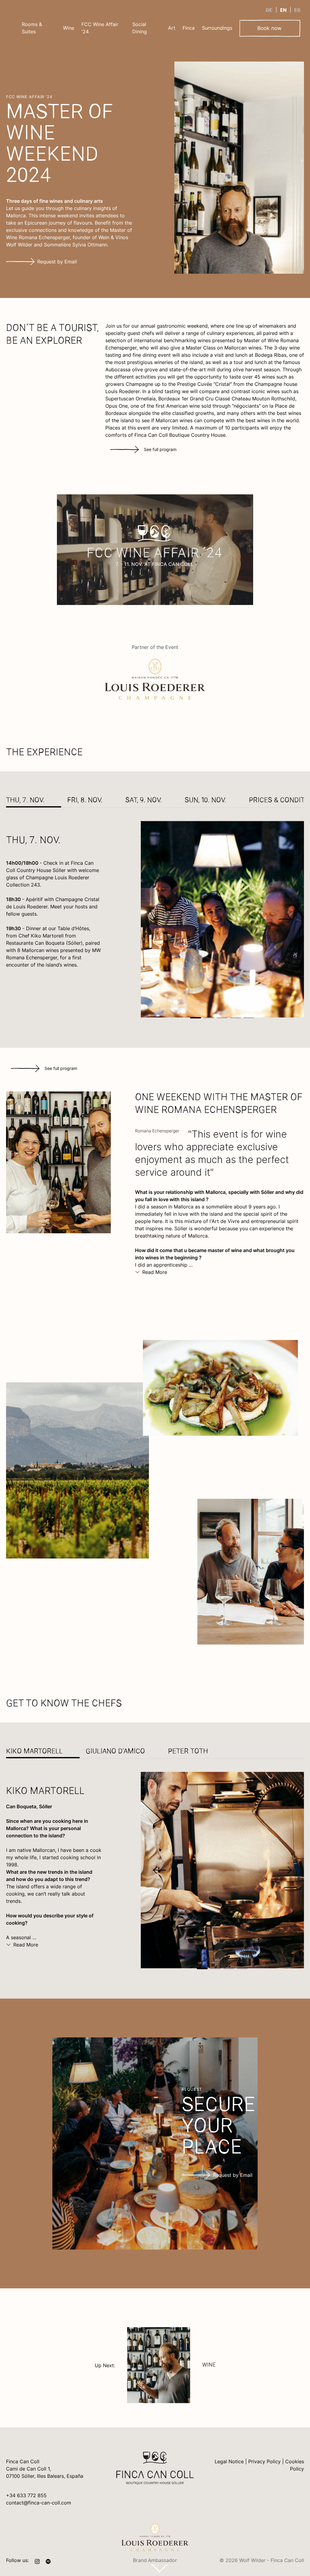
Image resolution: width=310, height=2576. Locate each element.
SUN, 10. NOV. (205, 801)
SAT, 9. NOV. (143, 801)
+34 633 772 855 (26, 2495)
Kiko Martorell (34, 1752)
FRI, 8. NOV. (85, 801)
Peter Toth (188, 1752)
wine (209, 2365)
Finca (189, 28)
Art (172, 28)
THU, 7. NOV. (25, 801)
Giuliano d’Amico (115, 1752)
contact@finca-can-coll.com (39, 2503)
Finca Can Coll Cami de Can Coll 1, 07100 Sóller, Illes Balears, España (45, 2469)
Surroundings (217, 28)
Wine (69, 28)
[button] (196, 1018)
